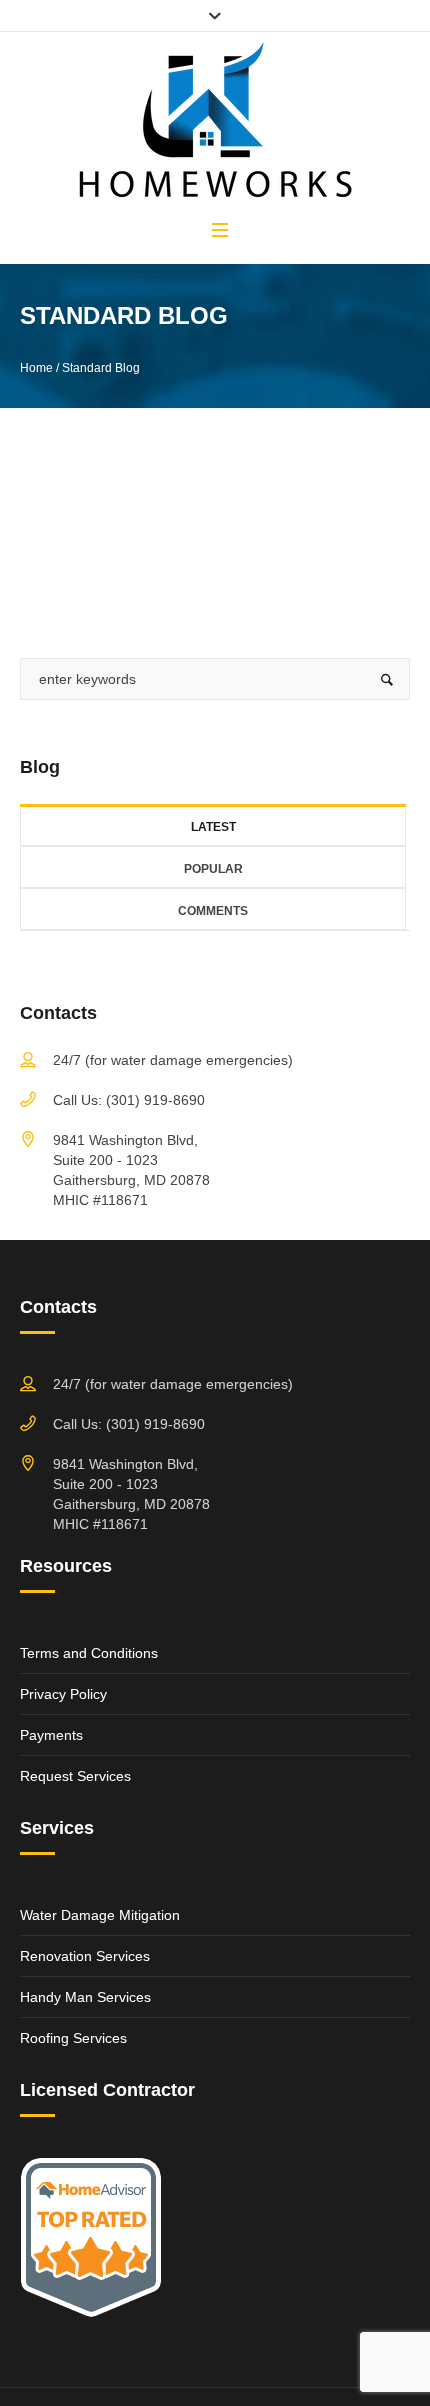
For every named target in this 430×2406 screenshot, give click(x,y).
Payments (51, 1735)
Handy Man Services (85, 1997)
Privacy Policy (63, 1694)
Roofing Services (73, 2038)
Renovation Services (85, 1956)
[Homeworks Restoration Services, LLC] (215, 124)
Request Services (75, 1776)
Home (36, 368)
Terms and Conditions (89, 1653)
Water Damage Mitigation (100, 1915)
